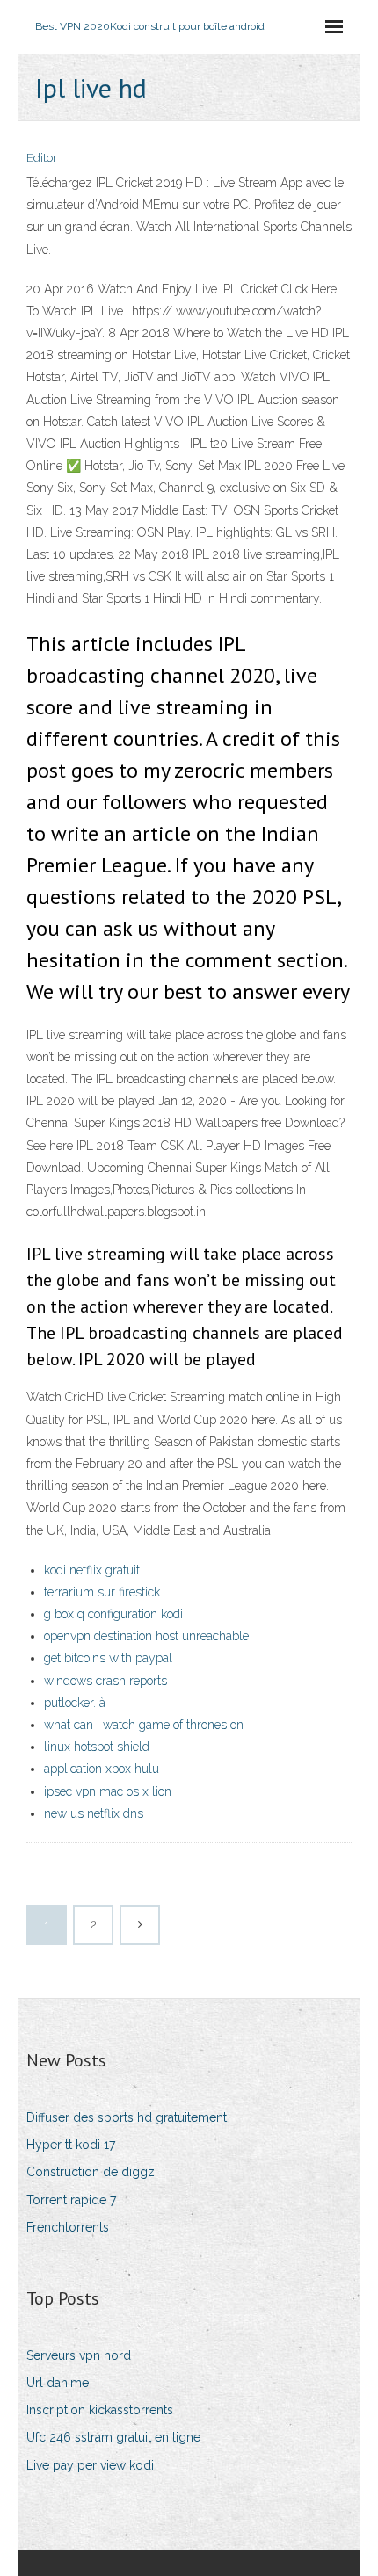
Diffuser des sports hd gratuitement (127, 2117)
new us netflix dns (94, 1813)
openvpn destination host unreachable (146, 1636)
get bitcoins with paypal (108, 1658)
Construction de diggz (91, 2172)
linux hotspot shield (97, 1747)
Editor (42, 158)
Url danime (58, 2383)
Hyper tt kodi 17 (71, 2145)
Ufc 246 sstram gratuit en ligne (113, 2437)
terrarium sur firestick (102, 1592)
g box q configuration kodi (113, 1614)
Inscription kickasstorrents (100, 2410)
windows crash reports (105, 1681)
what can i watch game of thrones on (144, 1725)
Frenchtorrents (68, 2227)
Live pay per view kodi (90, 2465)
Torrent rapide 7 (71, 2200)
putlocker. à (75, 1703)
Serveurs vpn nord (79, 2355)
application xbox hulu (102, 1769)
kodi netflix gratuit (92, 1570)
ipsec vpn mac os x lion (108, 1791)
